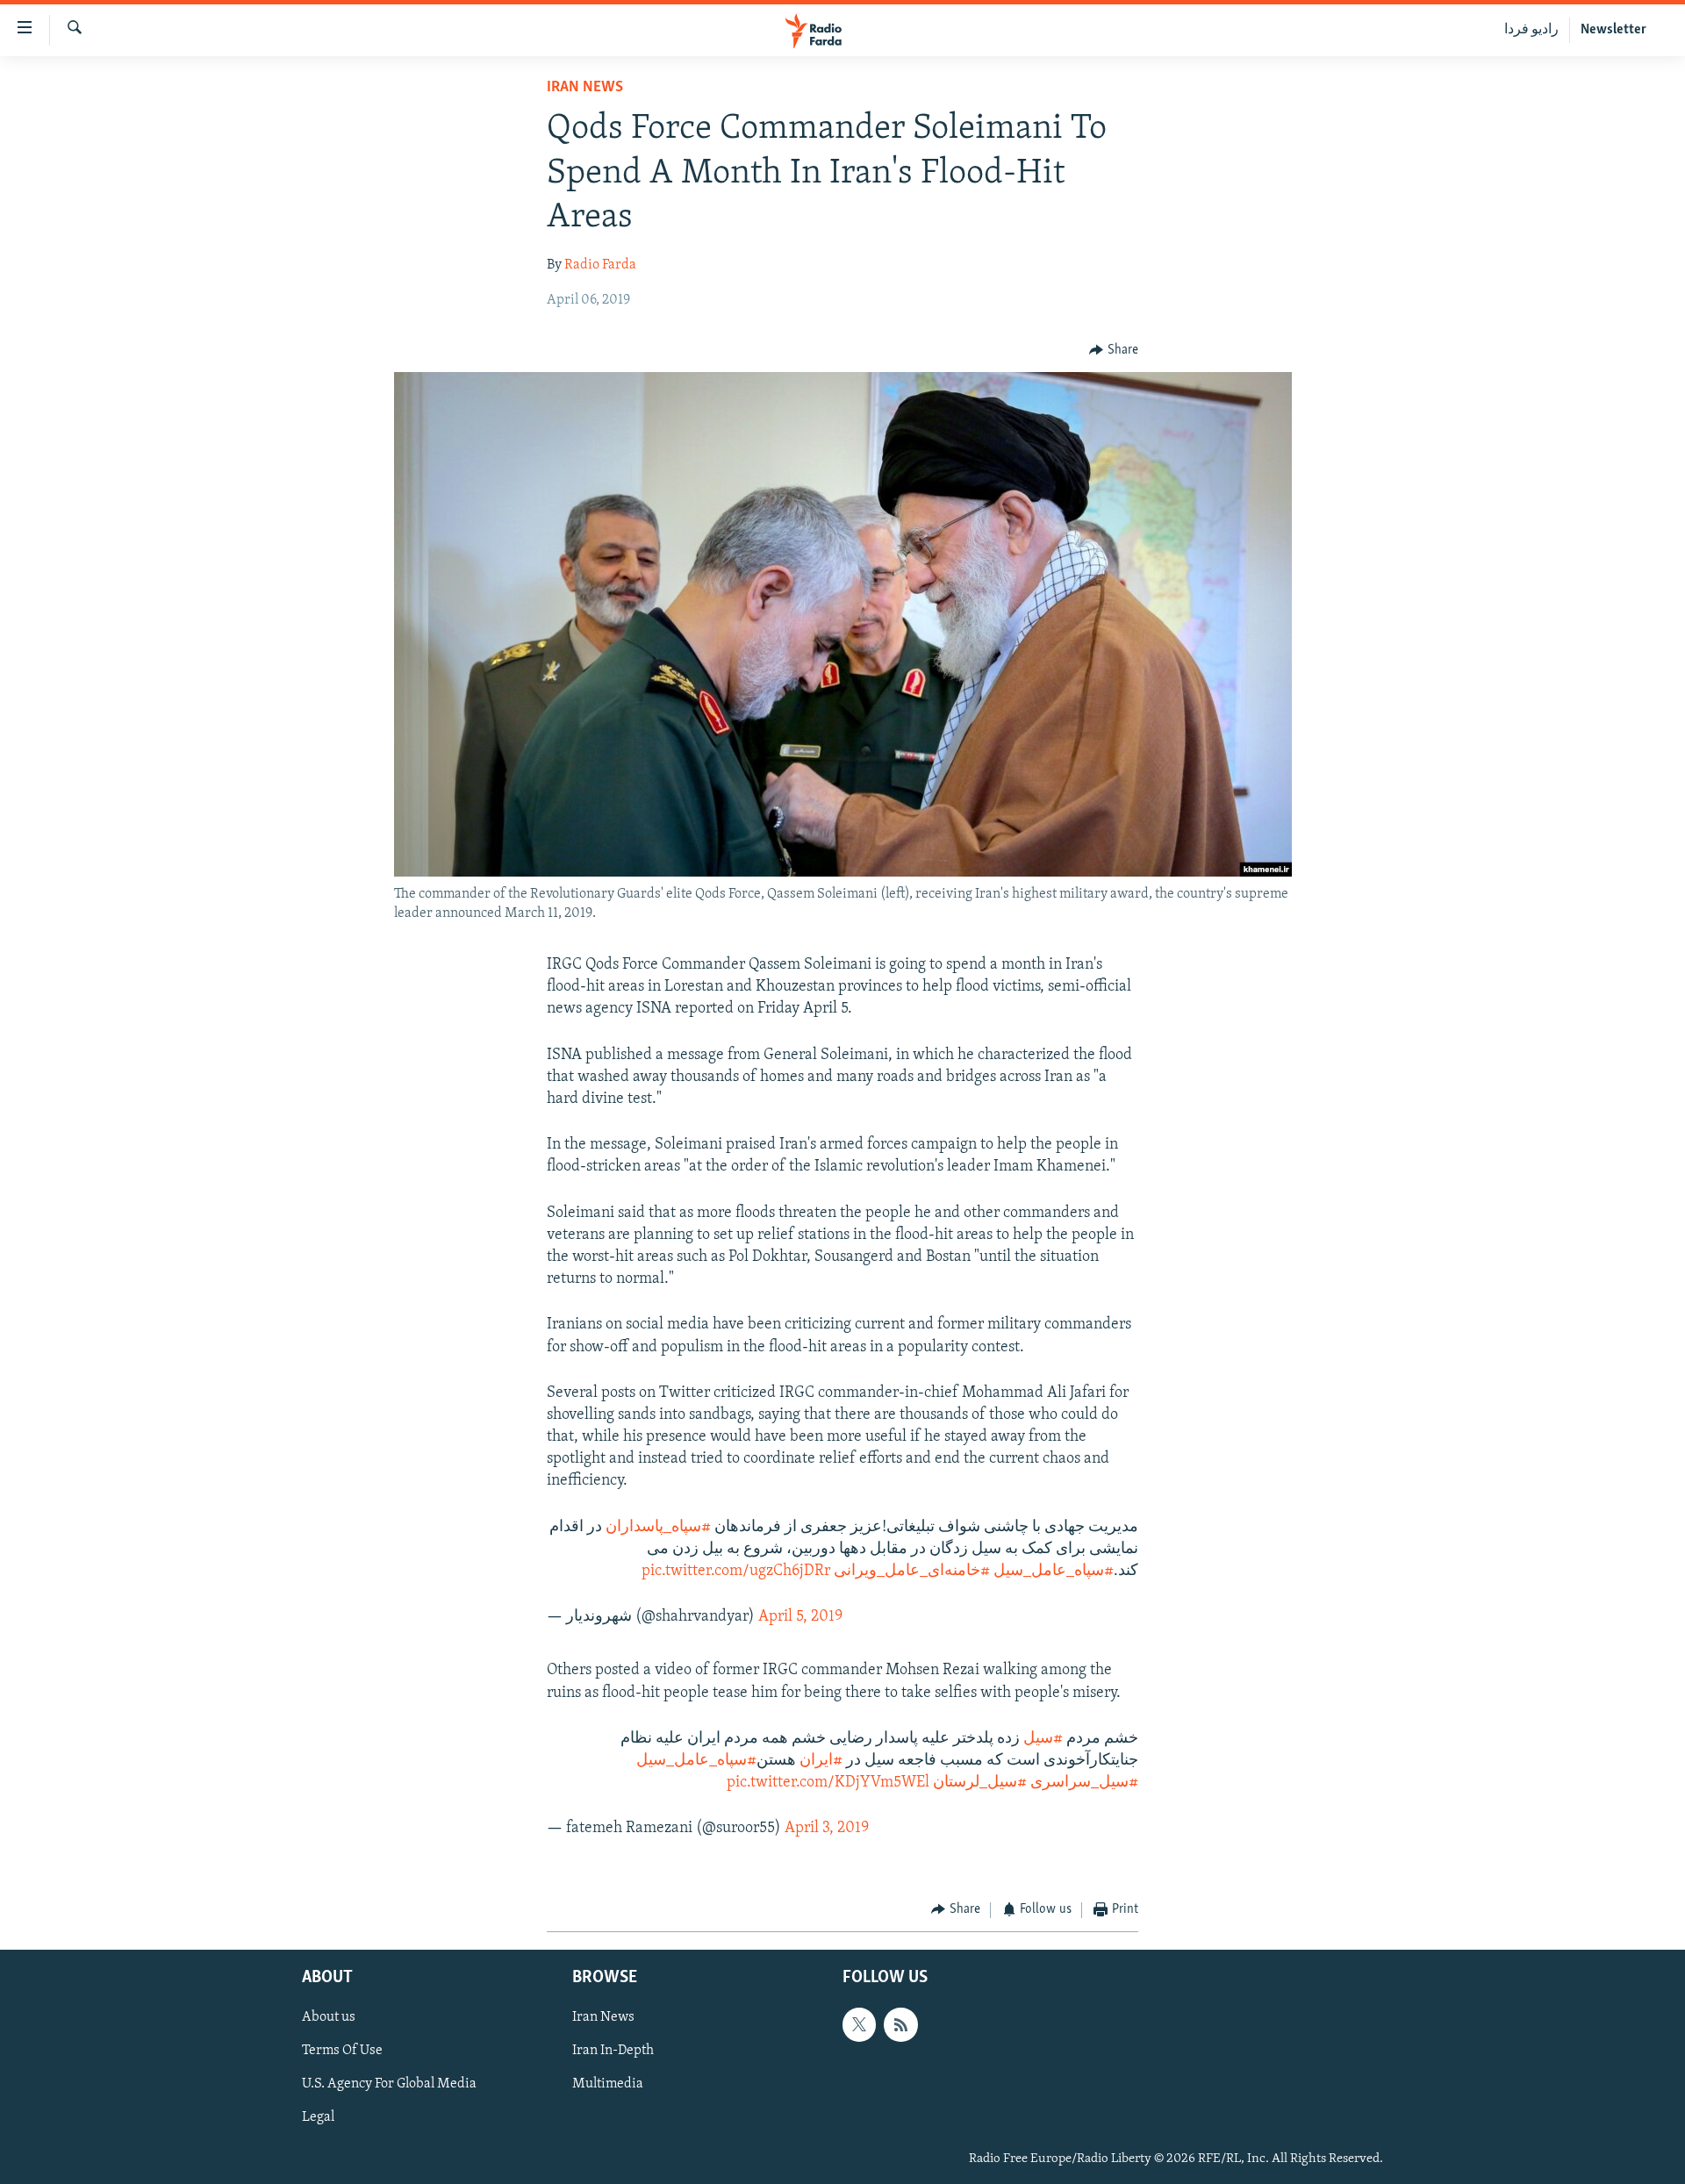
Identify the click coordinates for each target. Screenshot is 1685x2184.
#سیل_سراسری (1084, 1783)
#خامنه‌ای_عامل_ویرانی (912, 1572)
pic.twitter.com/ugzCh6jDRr (736, 1572)
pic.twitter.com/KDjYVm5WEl (828, 1783)
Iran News (585, 88)
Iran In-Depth (613, 2051)
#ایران (821, 1761)
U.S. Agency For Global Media (389, 2084)
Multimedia (608, 2084)
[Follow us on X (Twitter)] (859, 2024)
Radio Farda (600, 265)
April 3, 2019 (827, 1829)
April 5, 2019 (800, 1617)
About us (329, 2017)
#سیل (1043, 1739)
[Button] (1114, 350)
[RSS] (900, 2024)
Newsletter (1613, 30)
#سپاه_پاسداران (658, 1528)
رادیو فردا (1531, 30)
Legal (318, 2117)
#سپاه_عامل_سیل (1054, 1572)
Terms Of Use (342, 2051)
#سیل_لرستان (980, 1783)
